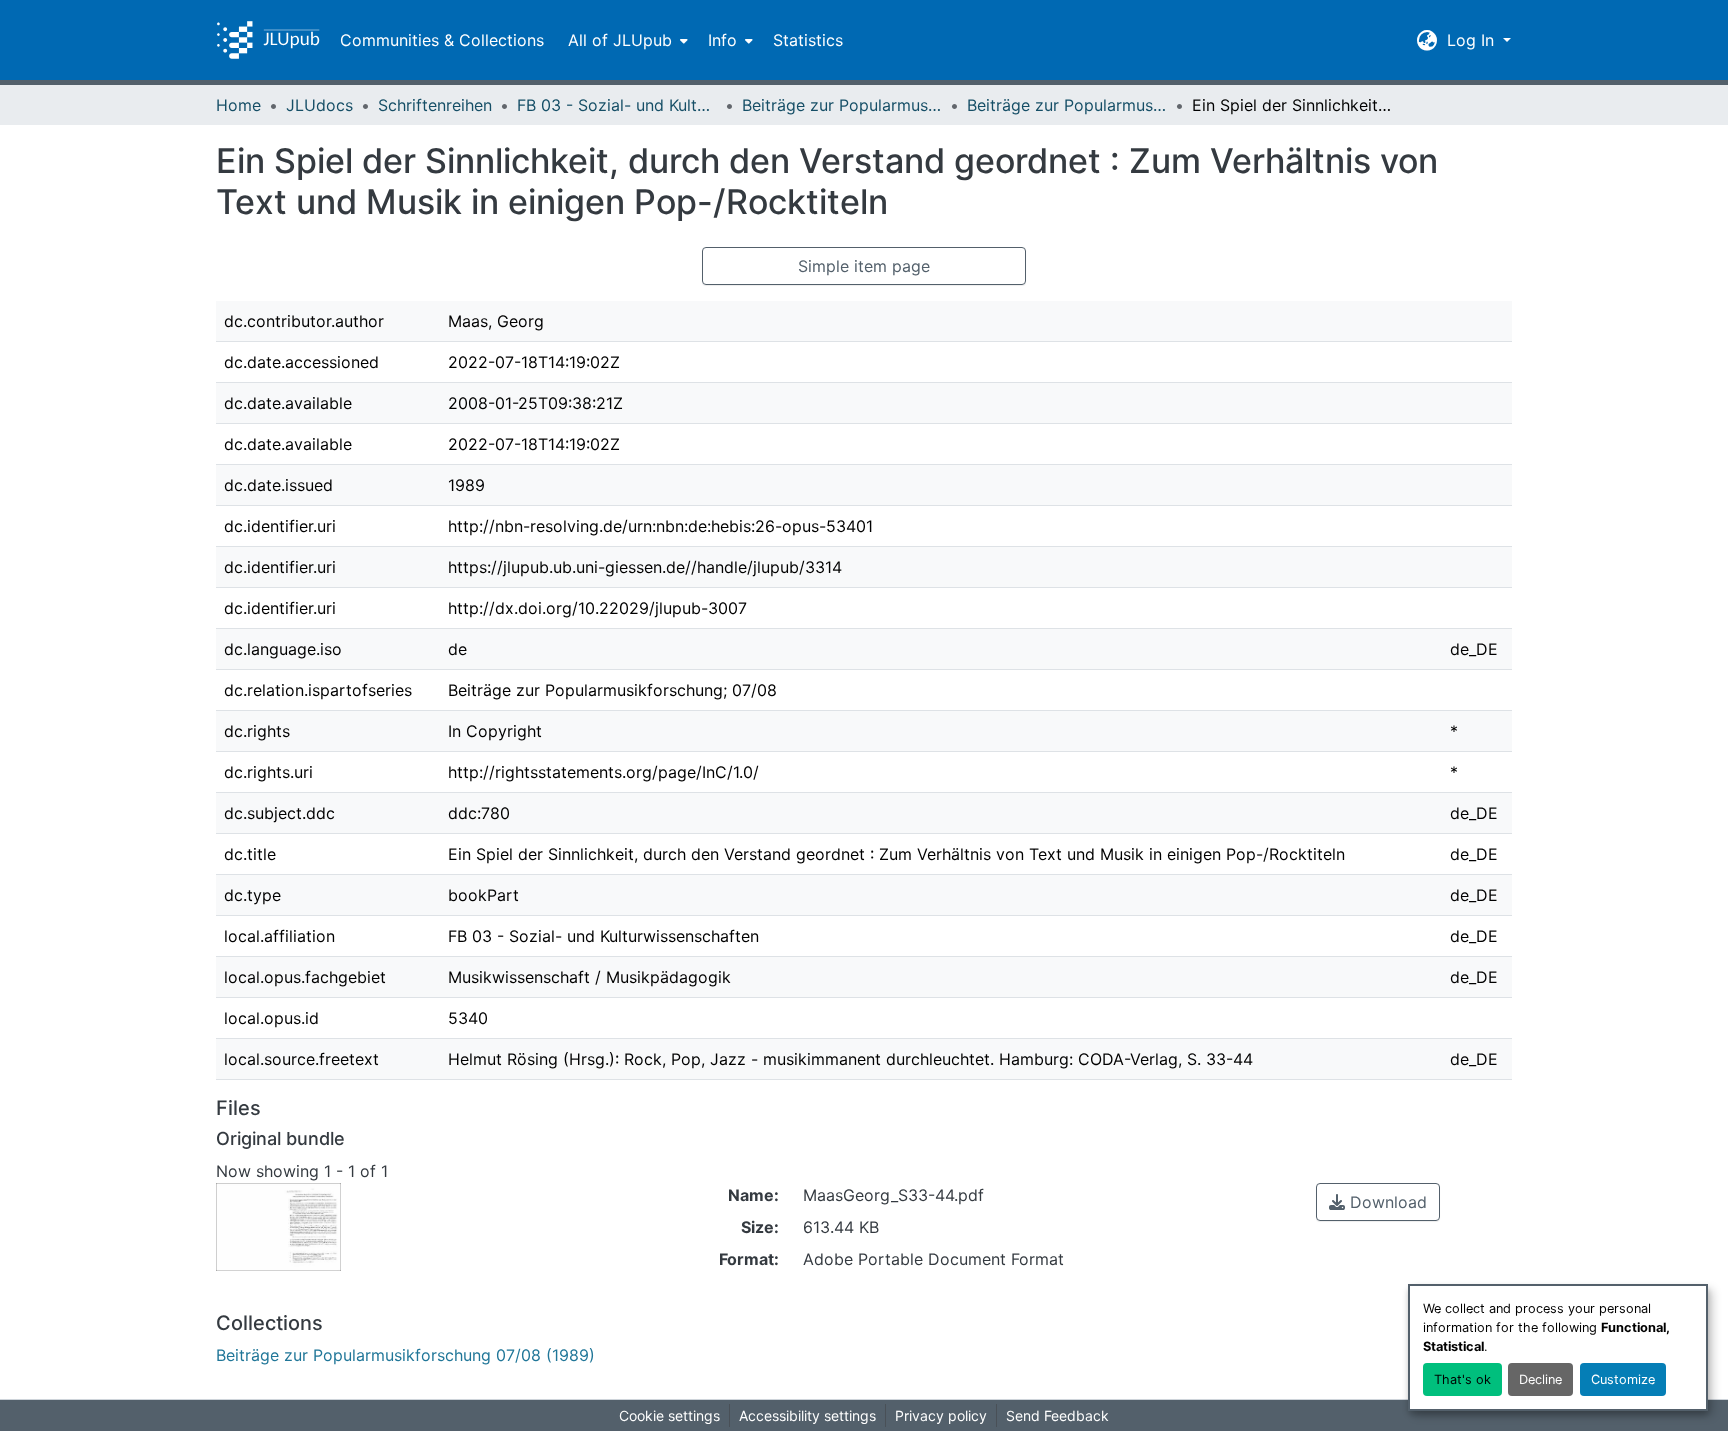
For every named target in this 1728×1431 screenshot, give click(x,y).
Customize (1623, 1379)
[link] (1378, 1202)
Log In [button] (1473, 40)
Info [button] (722, 40)
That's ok (1462, 1379)
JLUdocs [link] (319, 105)
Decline (1540, 1379)
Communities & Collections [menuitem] (442, 40)
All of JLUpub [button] (620, 40)
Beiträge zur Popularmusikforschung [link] (842, 105)
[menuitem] (626, 40)
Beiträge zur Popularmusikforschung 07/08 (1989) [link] (1067, 105)
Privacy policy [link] (941, 1415)
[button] (268, 40)
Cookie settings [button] (669, 1415)
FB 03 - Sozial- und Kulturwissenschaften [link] (617, 105)
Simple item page (864, 266)
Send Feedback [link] (1057, 1415)
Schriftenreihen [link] (435, 105)
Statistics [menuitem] (808, 40)
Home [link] (238, 105)
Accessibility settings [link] (807, 1415)
